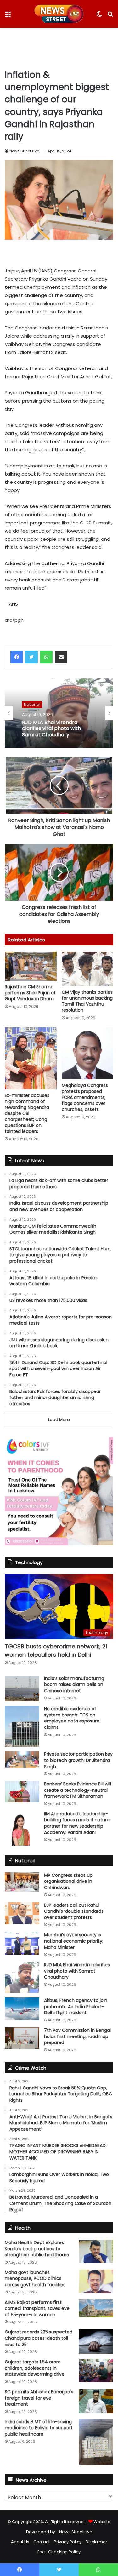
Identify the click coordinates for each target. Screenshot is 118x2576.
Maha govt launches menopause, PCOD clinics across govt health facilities (35, 2279)
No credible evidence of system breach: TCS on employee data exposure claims (72, 1718)
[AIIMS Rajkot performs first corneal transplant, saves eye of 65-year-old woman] (96, 2309)
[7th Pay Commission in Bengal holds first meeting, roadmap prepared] (22, 2038)
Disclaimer (96, 2542)
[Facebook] (17, 657)
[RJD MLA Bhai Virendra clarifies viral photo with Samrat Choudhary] (22, 1977)
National (32, 704)
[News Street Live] (59, 14)
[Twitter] (31, 657)
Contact (42, 2542)
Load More (59, 1420)
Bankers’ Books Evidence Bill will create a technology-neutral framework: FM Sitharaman (78, 1790)
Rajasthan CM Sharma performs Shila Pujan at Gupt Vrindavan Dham (30, 993)
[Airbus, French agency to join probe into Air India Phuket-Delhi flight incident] (22, 2009)
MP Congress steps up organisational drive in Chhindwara (68, 1881)
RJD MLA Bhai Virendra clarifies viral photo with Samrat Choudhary (51, 728)
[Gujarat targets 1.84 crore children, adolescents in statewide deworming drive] (96, 2370)
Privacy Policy (68, 2542)
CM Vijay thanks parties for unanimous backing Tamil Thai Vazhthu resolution (87, 1001)
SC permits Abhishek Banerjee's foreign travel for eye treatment (39, 2398)
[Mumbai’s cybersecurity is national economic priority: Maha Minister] (22, 1943)
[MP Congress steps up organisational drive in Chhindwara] (22, 1882)
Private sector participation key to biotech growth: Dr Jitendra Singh (78, 1760)
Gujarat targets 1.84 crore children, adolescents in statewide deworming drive (35, 2368)
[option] (59, 713)
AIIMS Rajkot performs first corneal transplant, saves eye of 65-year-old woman (37, 2308)
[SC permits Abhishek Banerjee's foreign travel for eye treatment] (96, 2401)
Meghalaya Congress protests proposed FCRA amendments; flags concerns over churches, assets (85, 1097)
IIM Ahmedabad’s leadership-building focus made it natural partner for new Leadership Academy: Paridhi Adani (77, 1823)
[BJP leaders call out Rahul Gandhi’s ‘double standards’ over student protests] (22, 1913)
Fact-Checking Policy (59, 2552)
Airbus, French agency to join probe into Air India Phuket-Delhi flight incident (76, 2006)
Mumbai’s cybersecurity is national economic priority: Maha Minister (74, 1941)
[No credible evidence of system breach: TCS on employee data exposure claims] (22, 1726)
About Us (20, 2542)
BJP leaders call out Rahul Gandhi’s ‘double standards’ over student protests (74, 1911)
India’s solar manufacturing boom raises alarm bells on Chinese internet (74, 1685)
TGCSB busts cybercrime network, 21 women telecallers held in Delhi (56, 1650)
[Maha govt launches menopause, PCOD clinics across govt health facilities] (96, 2281)
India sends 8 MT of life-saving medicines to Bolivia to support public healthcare (39, 2428)
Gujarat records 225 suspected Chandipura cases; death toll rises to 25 (39, 2338)
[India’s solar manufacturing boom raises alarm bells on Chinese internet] (22, 1689)
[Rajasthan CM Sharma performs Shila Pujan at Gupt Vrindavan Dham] (31, 966)
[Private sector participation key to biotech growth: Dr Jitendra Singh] (22, 1759)
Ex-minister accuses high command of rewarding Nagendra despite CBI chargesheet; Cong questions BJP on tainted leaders (27, 1113)
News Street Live (24, 151)
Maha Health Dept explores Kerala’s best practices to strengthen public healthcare (37, 2249)
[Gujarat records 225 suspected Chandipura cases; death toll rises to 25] (96, 2341)
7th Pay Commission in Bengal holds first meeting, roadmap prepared (77, 2036)
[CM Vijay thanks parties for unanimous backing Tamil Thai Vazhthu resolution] (88, 969)
